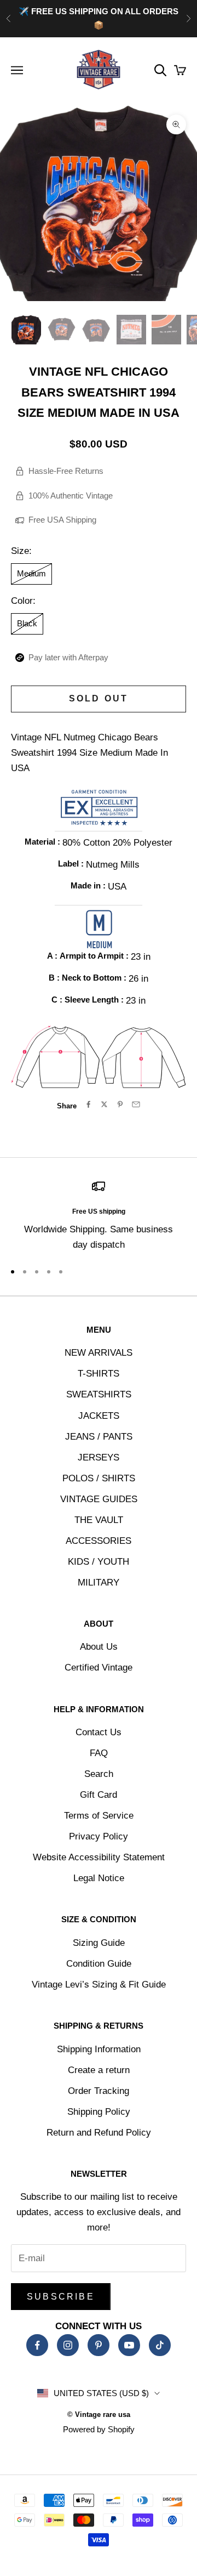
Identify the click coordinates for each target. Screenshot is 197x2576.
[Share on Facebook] (88, 1104)
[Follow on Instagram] (68, 2345)
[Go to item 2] (61, 330)
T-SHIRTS (99, 1374)
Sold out (99, 698)
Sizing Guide (99, 1943)
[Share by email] (136, 1104)
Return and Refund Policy (99, 2133)
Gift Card (99, 1795)
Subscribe (61, 2297)
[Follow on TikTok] (160, 2345)
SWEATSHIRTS (99, 1394)
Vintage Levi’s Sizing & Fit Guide (99, 1985)
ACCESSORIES (99, 1541)
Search (99, 1774)
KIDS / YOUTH (99, 1562)
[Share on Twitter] (104, 1104)
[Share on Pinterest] (120, 1104)
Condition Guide (99, 1964)
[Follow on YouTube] (129, 2345)
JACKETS (99, 1416)
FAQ (99, 1753)
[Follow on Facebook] (37, 2345)
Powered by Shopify (99, 2429)
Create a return (99, 2070)
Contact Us (99, 1732)
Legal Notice (99, 1878)
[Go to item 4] (131, 330)
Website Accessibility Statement (99, 1857)
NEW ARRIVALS (99, 1353)
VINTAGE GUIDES (99, 1499)
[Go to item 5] (166, 330)
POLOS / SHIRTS (99, 1478)
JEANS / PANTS (99, 1437)
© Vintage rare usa (99, 2414)
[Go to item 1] (26, 330)
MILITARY (99, 1583)
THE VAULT (99, 1520)
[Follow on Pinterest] (99, 2345)
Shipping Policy (99, 2112)
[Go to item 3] (96, 330)
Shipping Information (99, 2049)
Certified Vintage (99, 1668)
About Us (99, 1647)
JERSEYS (99, 1457)
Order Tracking (99, 2091)
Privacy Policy (99, 1836)
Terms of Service (99, 1816)
